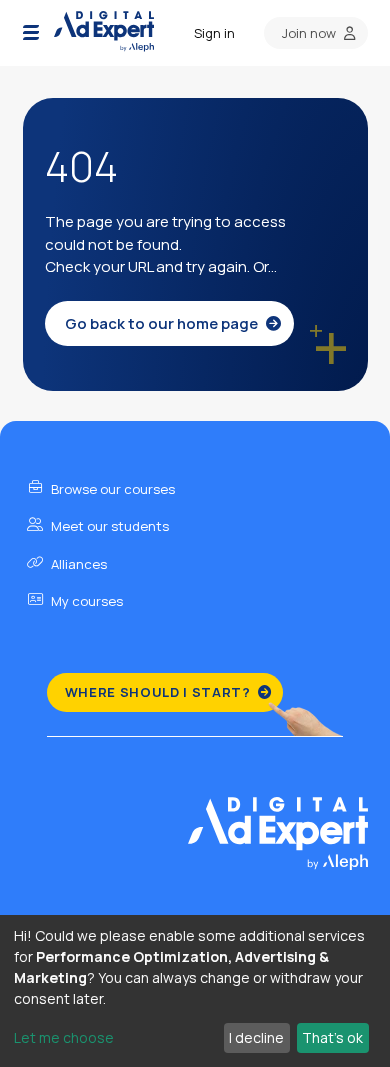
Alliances (77, 564)
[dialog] (195, 991)
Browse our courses (111, 489)
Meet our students (108, 526)
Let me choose (64, 1037)
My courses (85, 601)
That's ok (332, 1037)
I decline (256, 1037)
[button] (31, 33)
